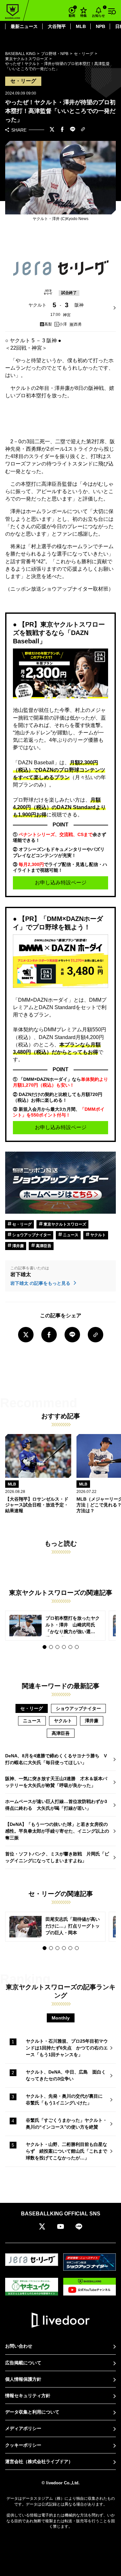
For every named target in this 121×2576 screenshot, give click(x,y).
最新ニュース (24, 26)
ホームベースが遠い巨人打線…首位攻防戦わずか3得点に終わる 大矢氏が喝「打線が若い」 (56, 1805)
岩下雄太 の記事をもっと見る (41, 1283)
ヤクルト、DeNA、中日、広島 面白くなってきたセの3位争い (66, 2075)
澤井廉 (18, 1246)
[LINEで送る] (73, 130)
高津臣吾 (43, 1246)
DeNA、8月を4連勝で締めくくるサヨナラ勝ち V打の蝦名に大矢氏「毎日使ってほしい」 (56, 1759)
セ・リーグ (21, 1224)
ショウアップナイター (31, 1235)
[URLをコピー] (83, 130)
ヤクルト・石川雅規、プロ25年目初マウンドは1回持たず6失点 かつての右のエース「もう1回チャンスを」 (67, 2048)
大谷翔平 (57, 26)
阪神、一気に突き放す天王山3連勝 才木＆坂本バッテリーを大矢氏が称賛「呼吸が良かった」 (56, 1782)
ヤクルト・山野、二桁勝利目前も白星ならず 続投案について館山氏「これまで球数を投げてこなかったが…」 (66, 2151)
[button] (45, 1647)
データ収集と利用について (32, 2412)
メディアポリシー (23, 2428)
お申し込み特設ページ (61, 883)
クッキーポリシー (23, 2445)
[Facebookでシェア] (62, 130)
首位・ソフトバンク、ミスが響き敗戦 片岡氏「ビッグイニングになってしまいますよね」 (57, 1857)
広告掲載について (23, 2363)
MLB (81, 26)
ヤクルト (98, 1235)
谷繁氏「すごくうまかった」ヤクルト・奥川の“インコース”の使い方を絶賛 (66, 2124)
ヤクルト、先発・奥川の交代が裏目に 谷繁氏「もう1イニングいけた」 (66, 2099)
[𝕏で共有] (52, 130)
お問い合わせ (19, 2346)
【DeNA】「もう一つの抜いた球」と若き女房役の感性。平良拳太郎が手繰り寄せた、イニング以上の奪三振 (57, 1831)
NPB (101, 26)
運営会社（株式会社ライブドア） (39, 2461)
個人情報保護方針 (23, 2379)
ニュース (70, 1235)
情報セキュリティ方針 (28, 2396)
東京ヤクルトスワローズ (64, 1224)
